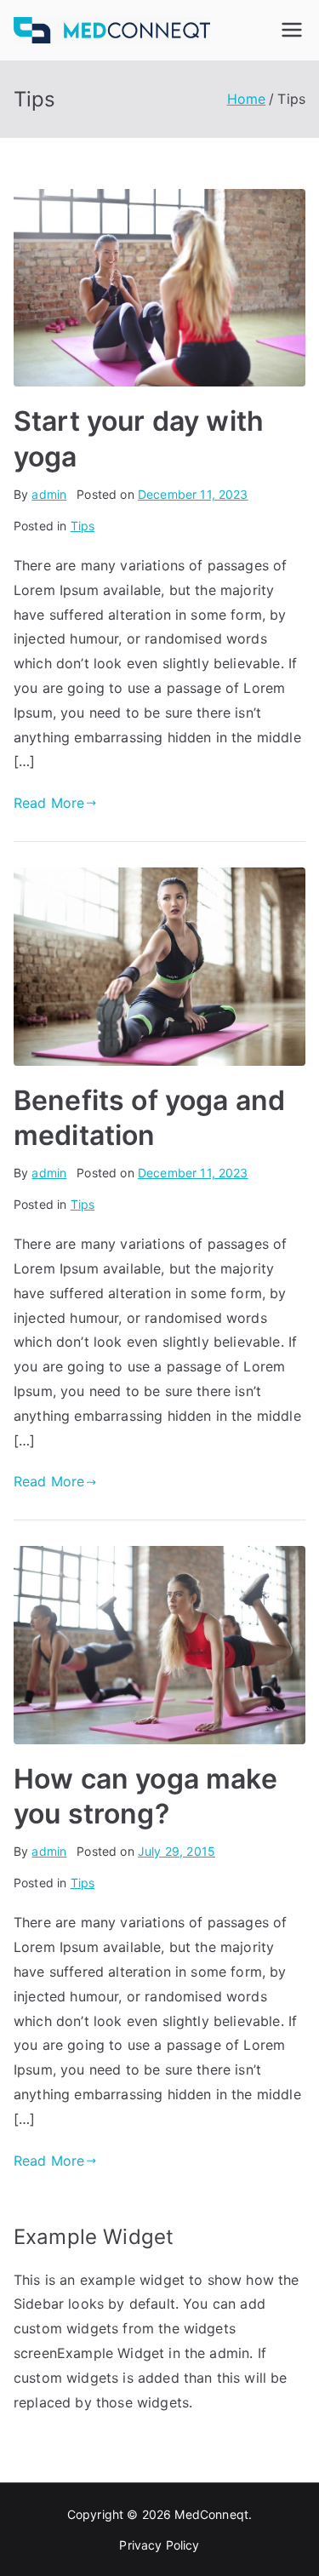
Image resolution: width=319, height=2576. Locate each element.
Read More (49, 803)
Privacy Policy (159, 2545)
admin (49, 494)
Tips (83, 526)
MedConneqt (211, 2514)
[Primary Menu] (292, 30)
